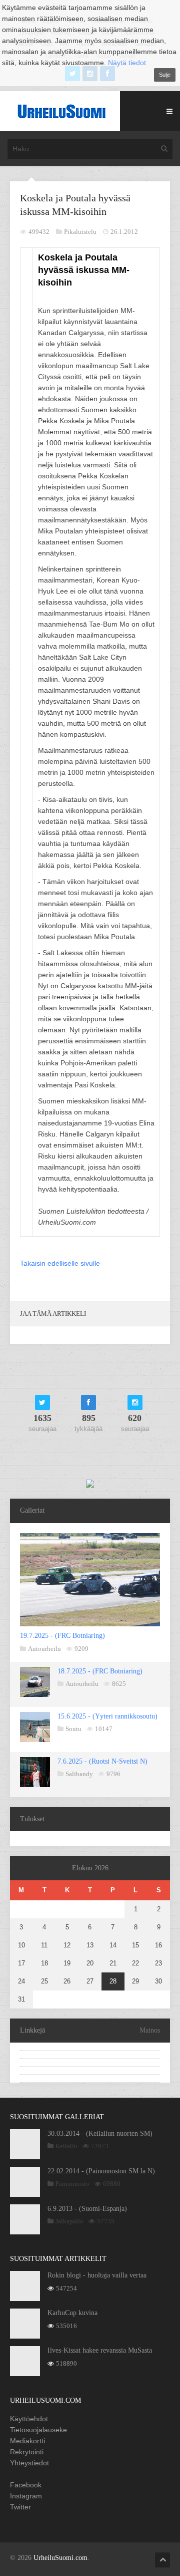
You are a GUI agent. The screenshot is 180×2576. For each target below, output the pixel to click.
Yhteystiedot (29, 2463)
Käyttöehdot (29, 2419)
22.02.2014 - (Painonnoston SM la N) (101, 2171)
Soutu (73, 1729)
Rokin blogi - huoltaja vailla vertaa (97, 2275)
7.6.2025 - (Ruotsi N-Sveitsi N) (102, 1761)
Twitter (20, 2507)
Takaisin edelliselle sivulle (60, 1263)
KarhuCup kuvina (72, 2313)
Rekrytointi (27, 2452)
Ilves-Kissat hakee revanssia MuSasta (100, 2350)
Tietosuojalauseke (38, 2430)
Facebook (26, 2485)
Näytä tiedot (127, 63)
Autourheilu (44, 1649)
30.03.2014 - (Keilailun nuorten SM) (100, 2133)
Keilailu (66, 2146)
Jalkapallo (69, 2221)
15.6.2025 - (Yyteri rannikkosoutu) (107, 1716)
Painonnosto (72, 2184)
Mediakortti (27, 2441)
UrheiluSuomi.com (60, 2558)
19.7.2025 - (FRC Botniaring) (62, 1636)
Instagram (26, 2496)
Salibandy (79, 1774)
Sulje (165, 75)
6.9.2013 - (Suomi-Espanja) (87, 2209)
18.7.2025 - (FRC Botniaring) (100, 1671)
